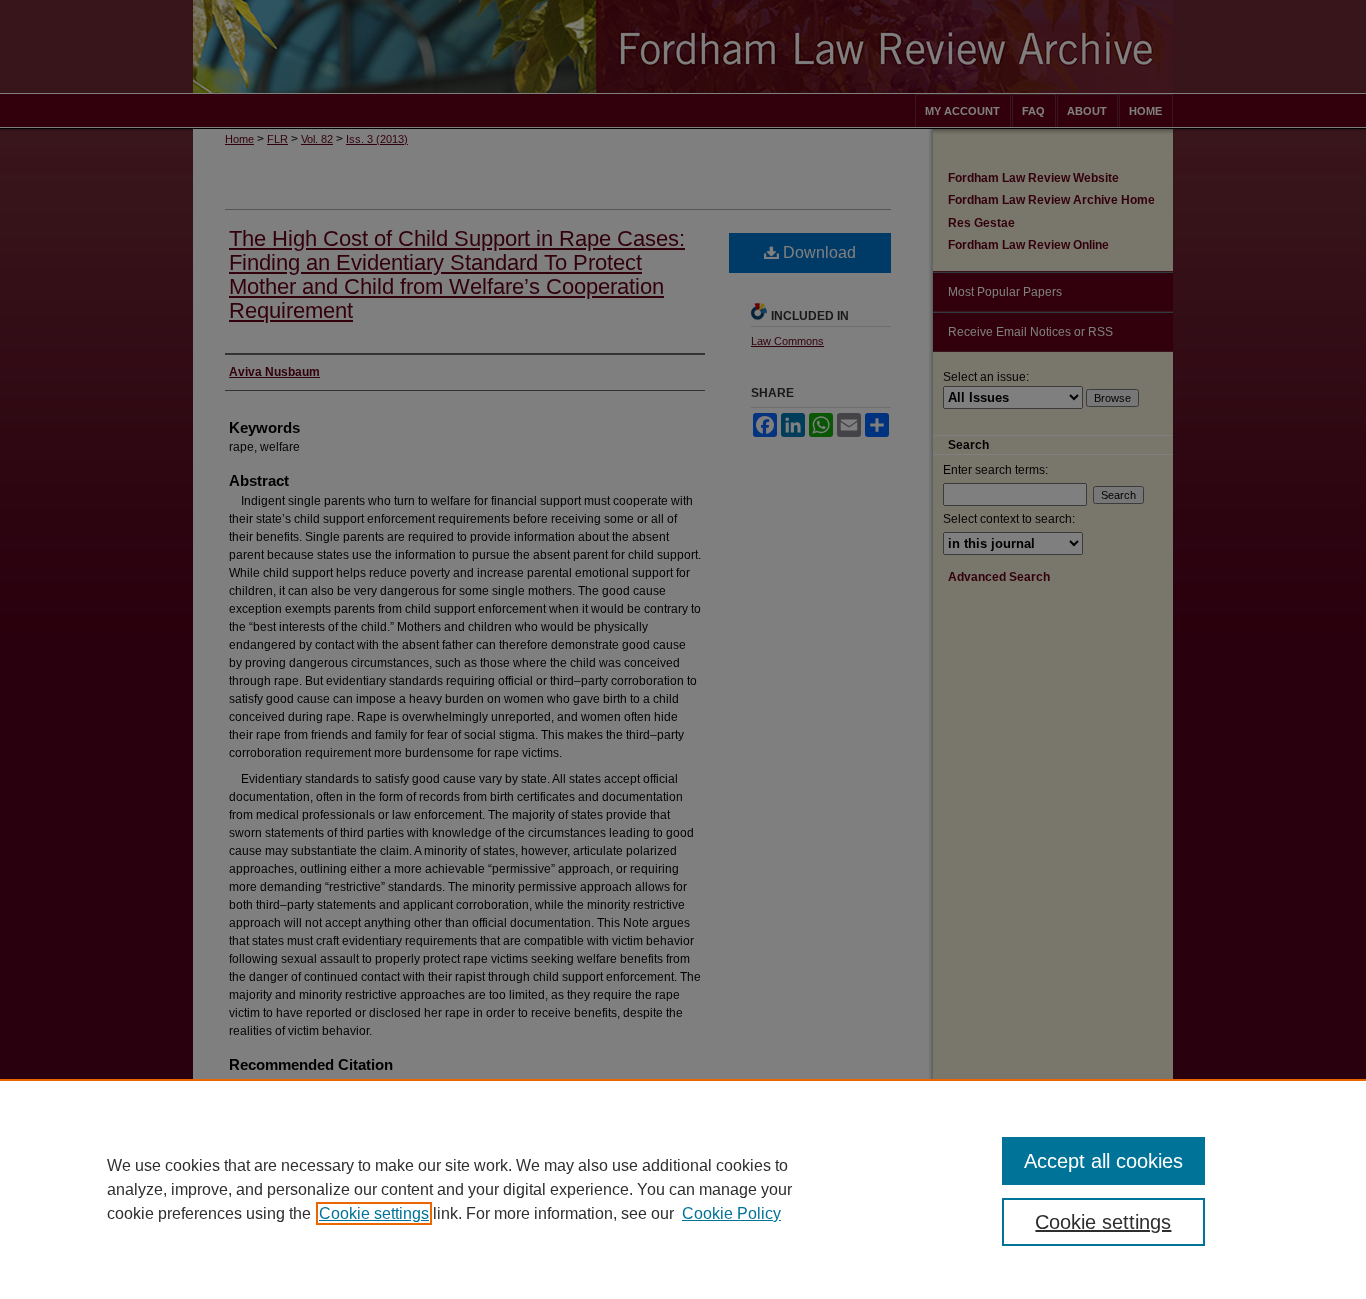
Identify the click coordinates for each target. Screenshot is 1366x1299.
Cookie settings (374, 1213)
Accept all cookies (1103, 1161)
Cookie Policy (731, 1213)
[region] (683, 1189)
